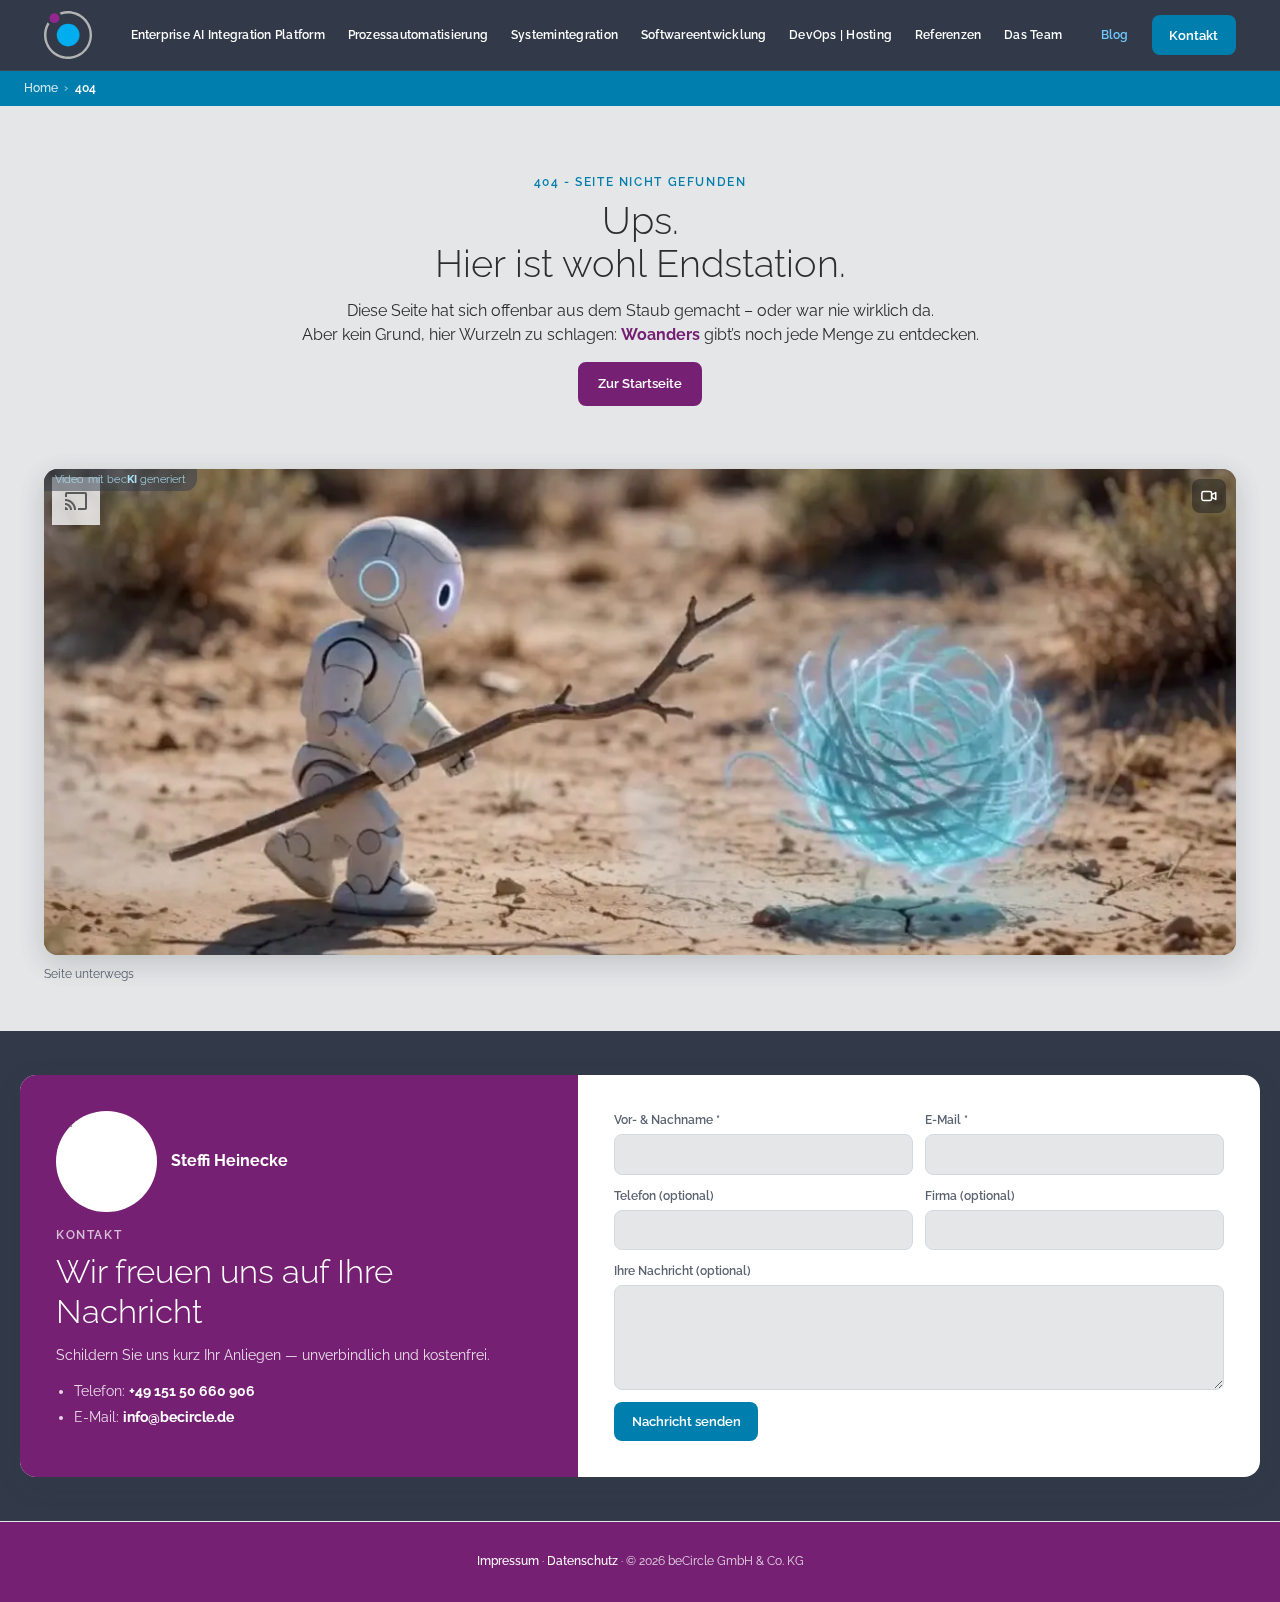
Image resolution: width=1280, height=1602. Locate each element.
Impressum (508, 1561)
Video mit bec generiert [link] (121, 479)
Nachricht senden (686, 1421)
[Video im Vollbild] (1209, 496)
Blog (1115, 34)
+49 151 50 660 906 (192, 1391)
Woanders (660, 334)
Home (41, 88)
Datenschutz (582, 1561)
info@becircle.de (178, 1417)
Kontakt (1193, 35)
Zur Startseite (640, 383)
